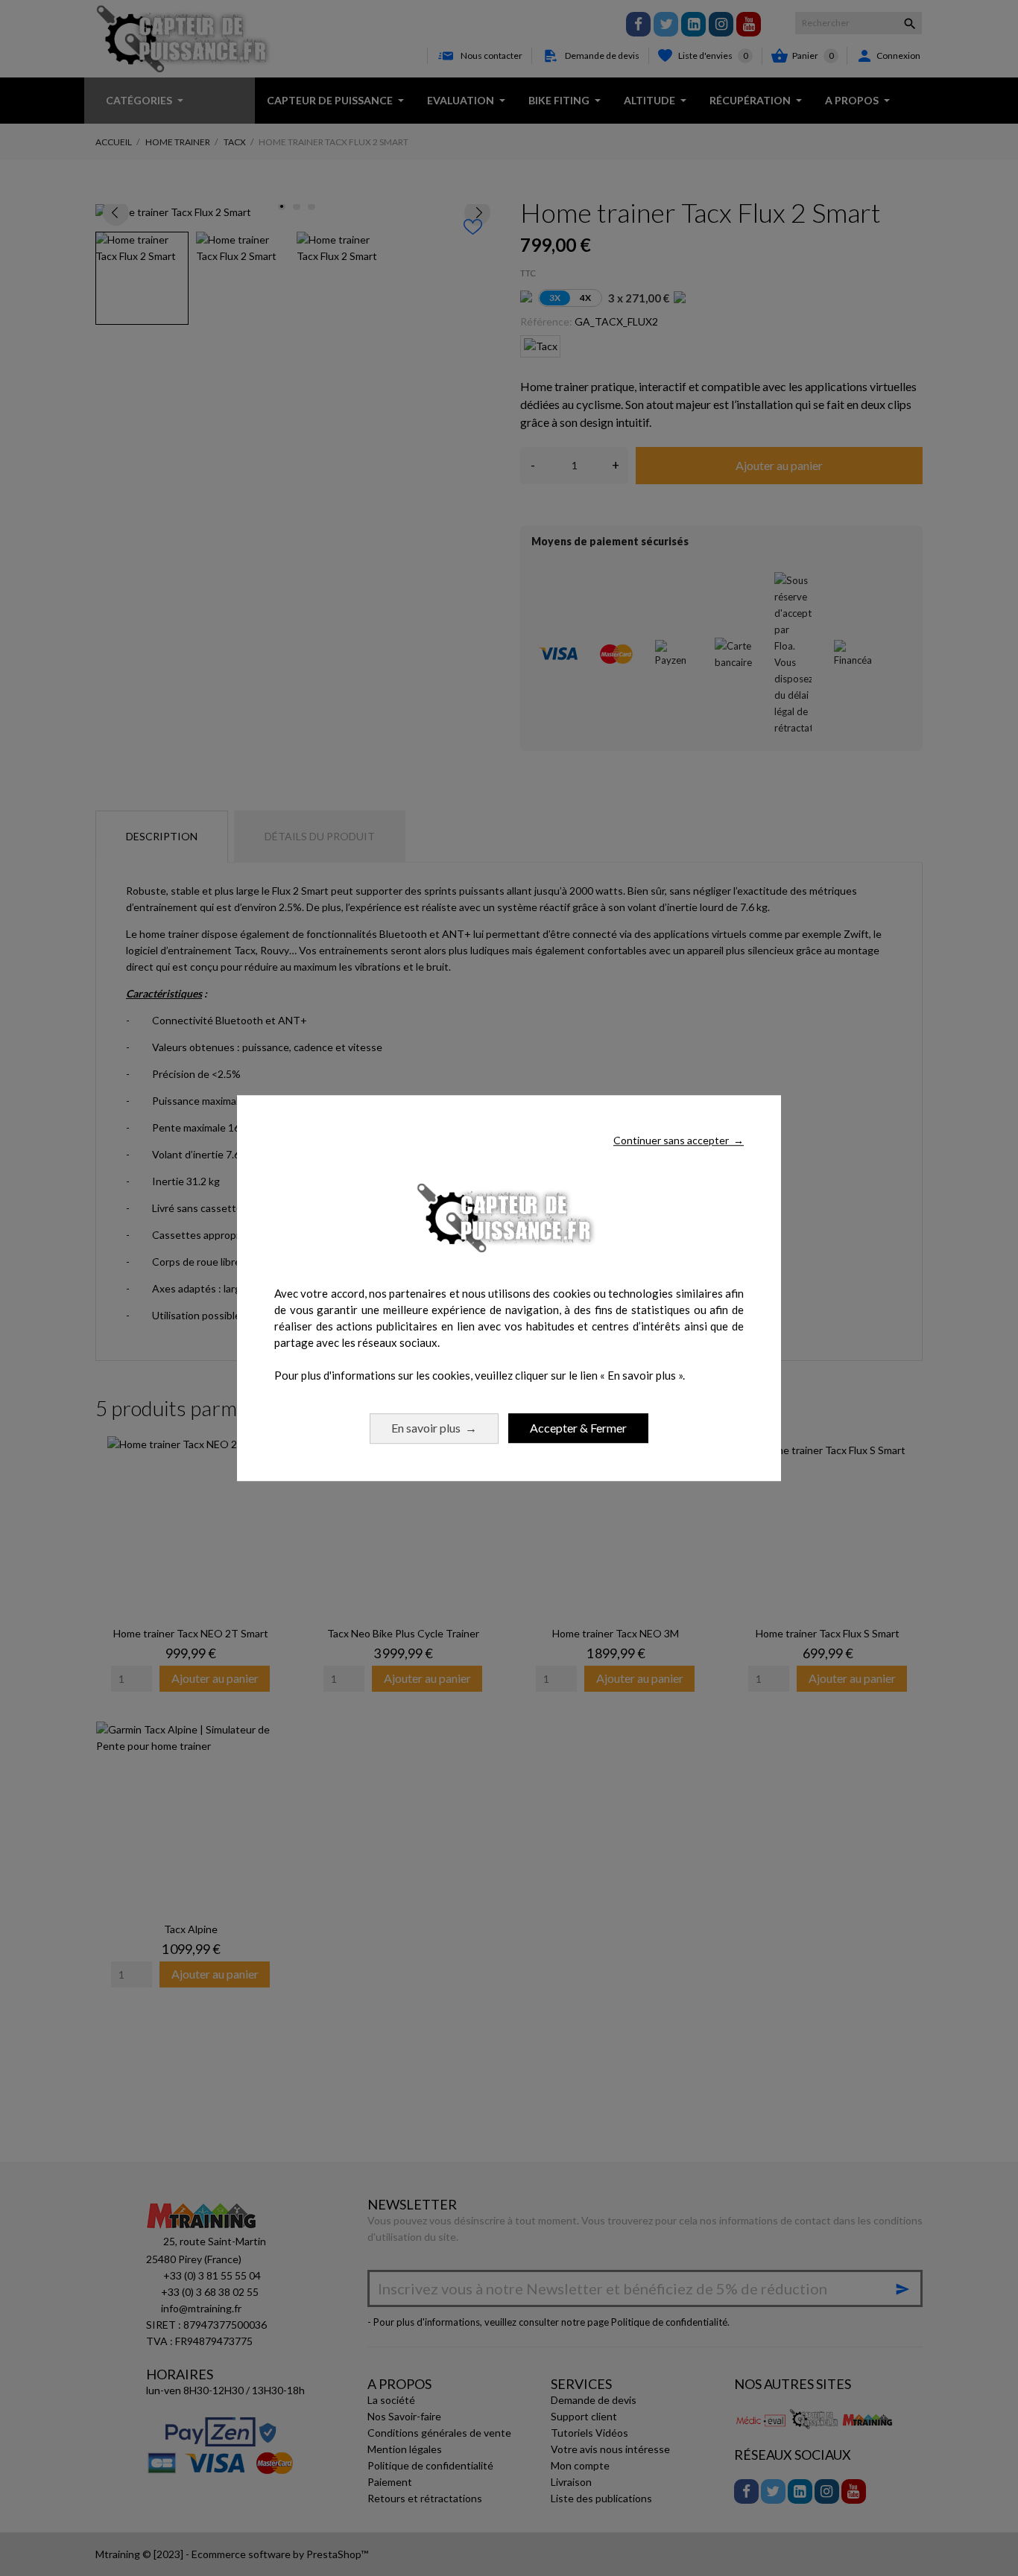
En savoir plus (434, 1428)
